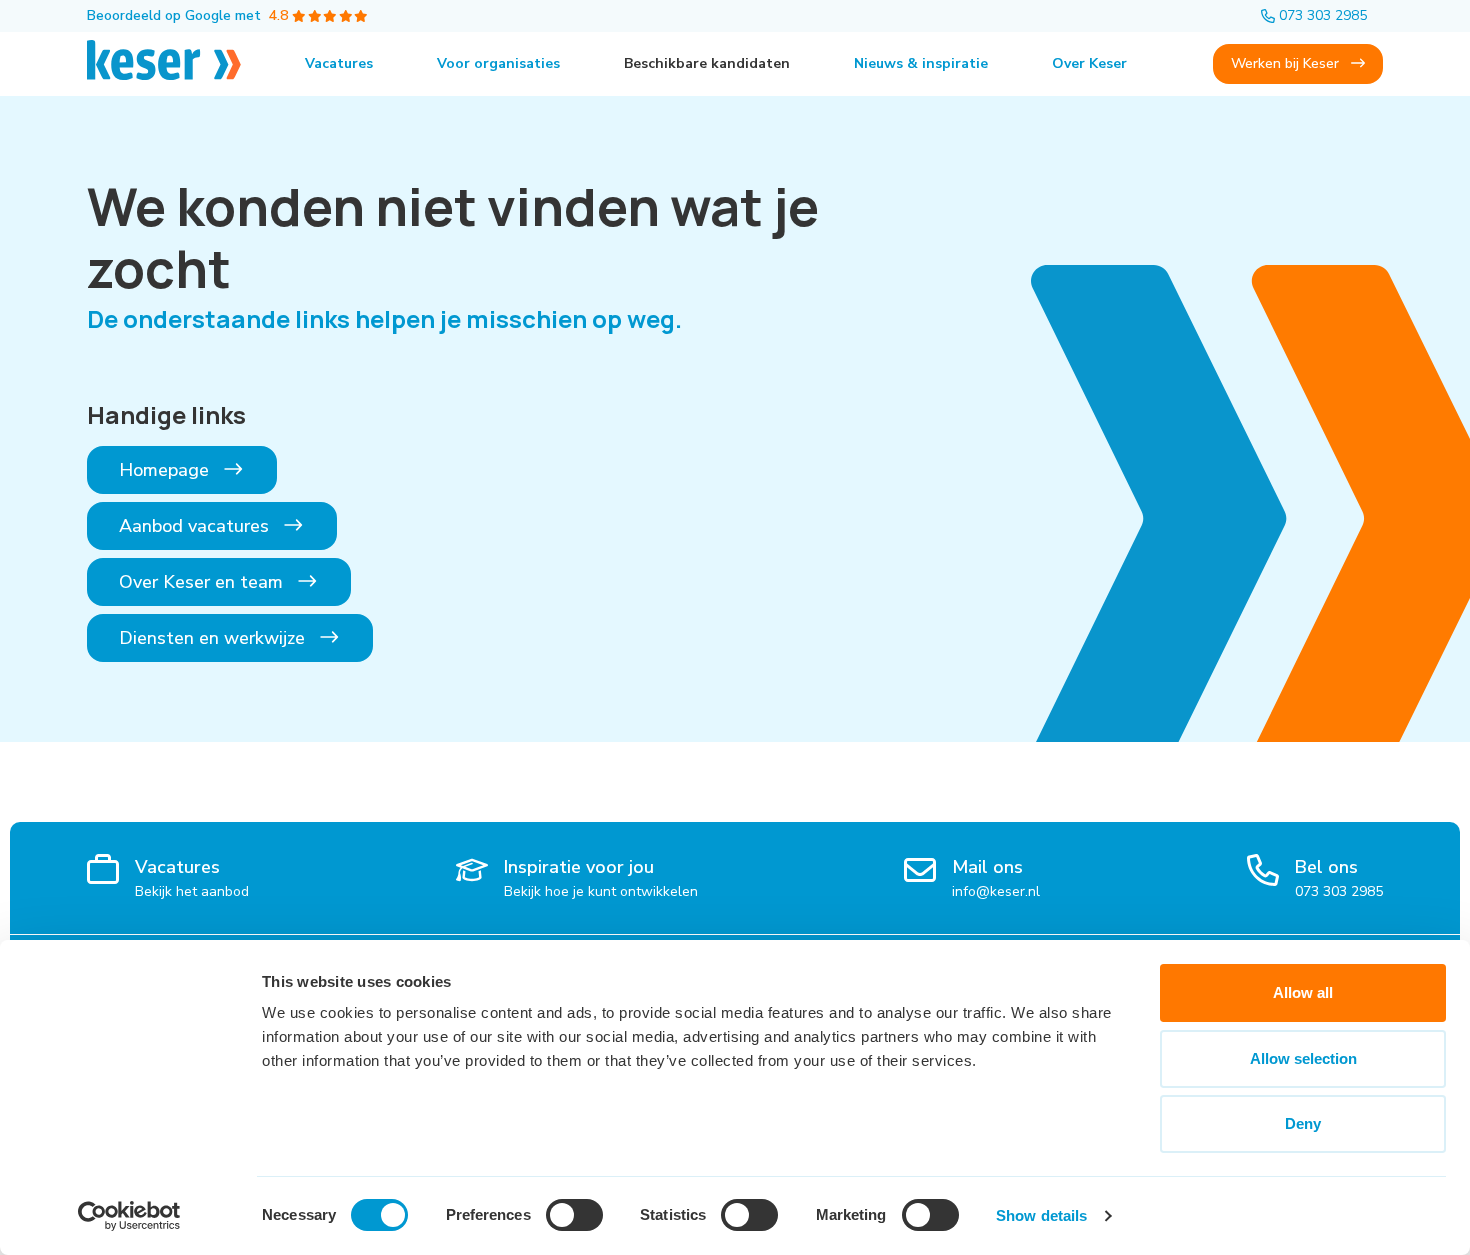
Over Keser (1089, 63)
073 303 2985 (1323, 15)
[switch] (574, 1215)
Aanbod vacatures (196, 526)
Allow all (1303, 992)
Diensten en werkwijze (214, 638)
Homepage (166, 470)
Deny (1303, 1123)
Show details (1041, 1215)
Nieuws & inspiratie (921, 63)
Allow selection (1303, 1058)
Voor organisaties (498, 63)
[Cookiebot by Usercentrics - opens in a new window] (129, 1216)
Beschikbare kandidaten (707, 63)
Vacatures (339, 63)
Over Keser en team (203, 582)
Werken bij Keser (1287, 63)
